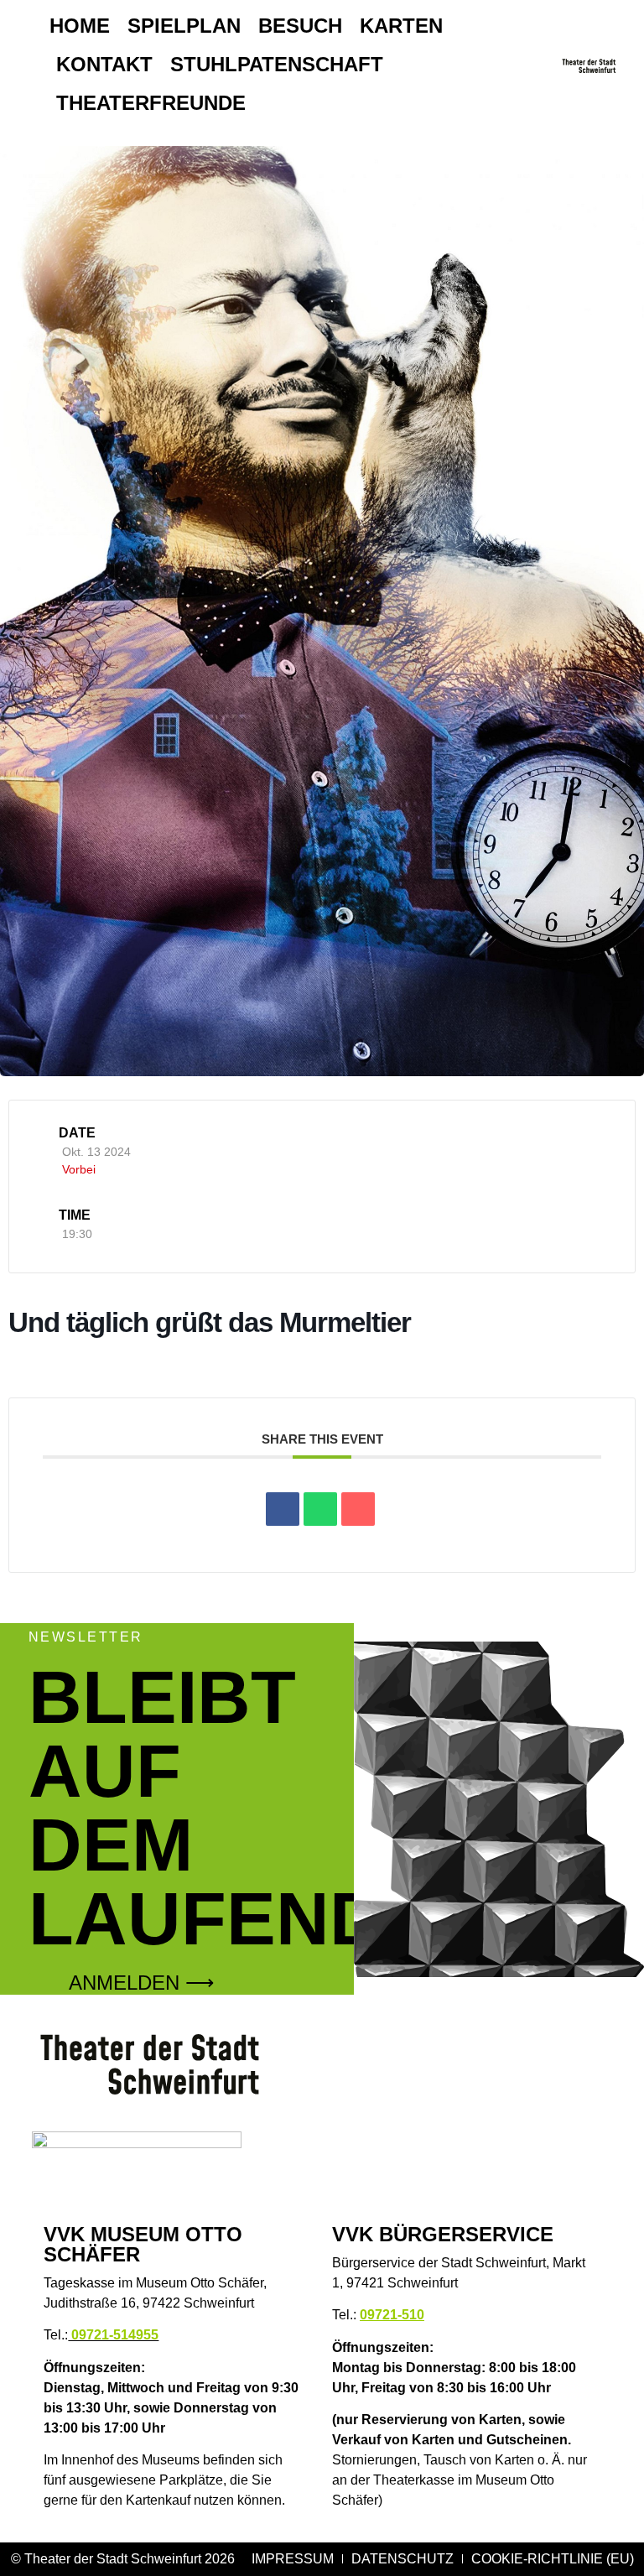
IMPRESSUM (293, 2559)
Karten (401, 26)
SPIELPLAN (184, 26)
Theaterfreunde (151, 103)
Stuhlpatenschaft (277, 64)
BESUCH (300, 26)
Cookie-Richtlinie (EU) (553, 2559)
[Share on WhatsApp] (320, 1509)
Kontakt (104, 64)
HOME (80, 26)
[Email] (358, 1509)
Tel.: (101, 2335)
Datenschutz (402, 2559)
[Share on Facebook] (283, 1509)
